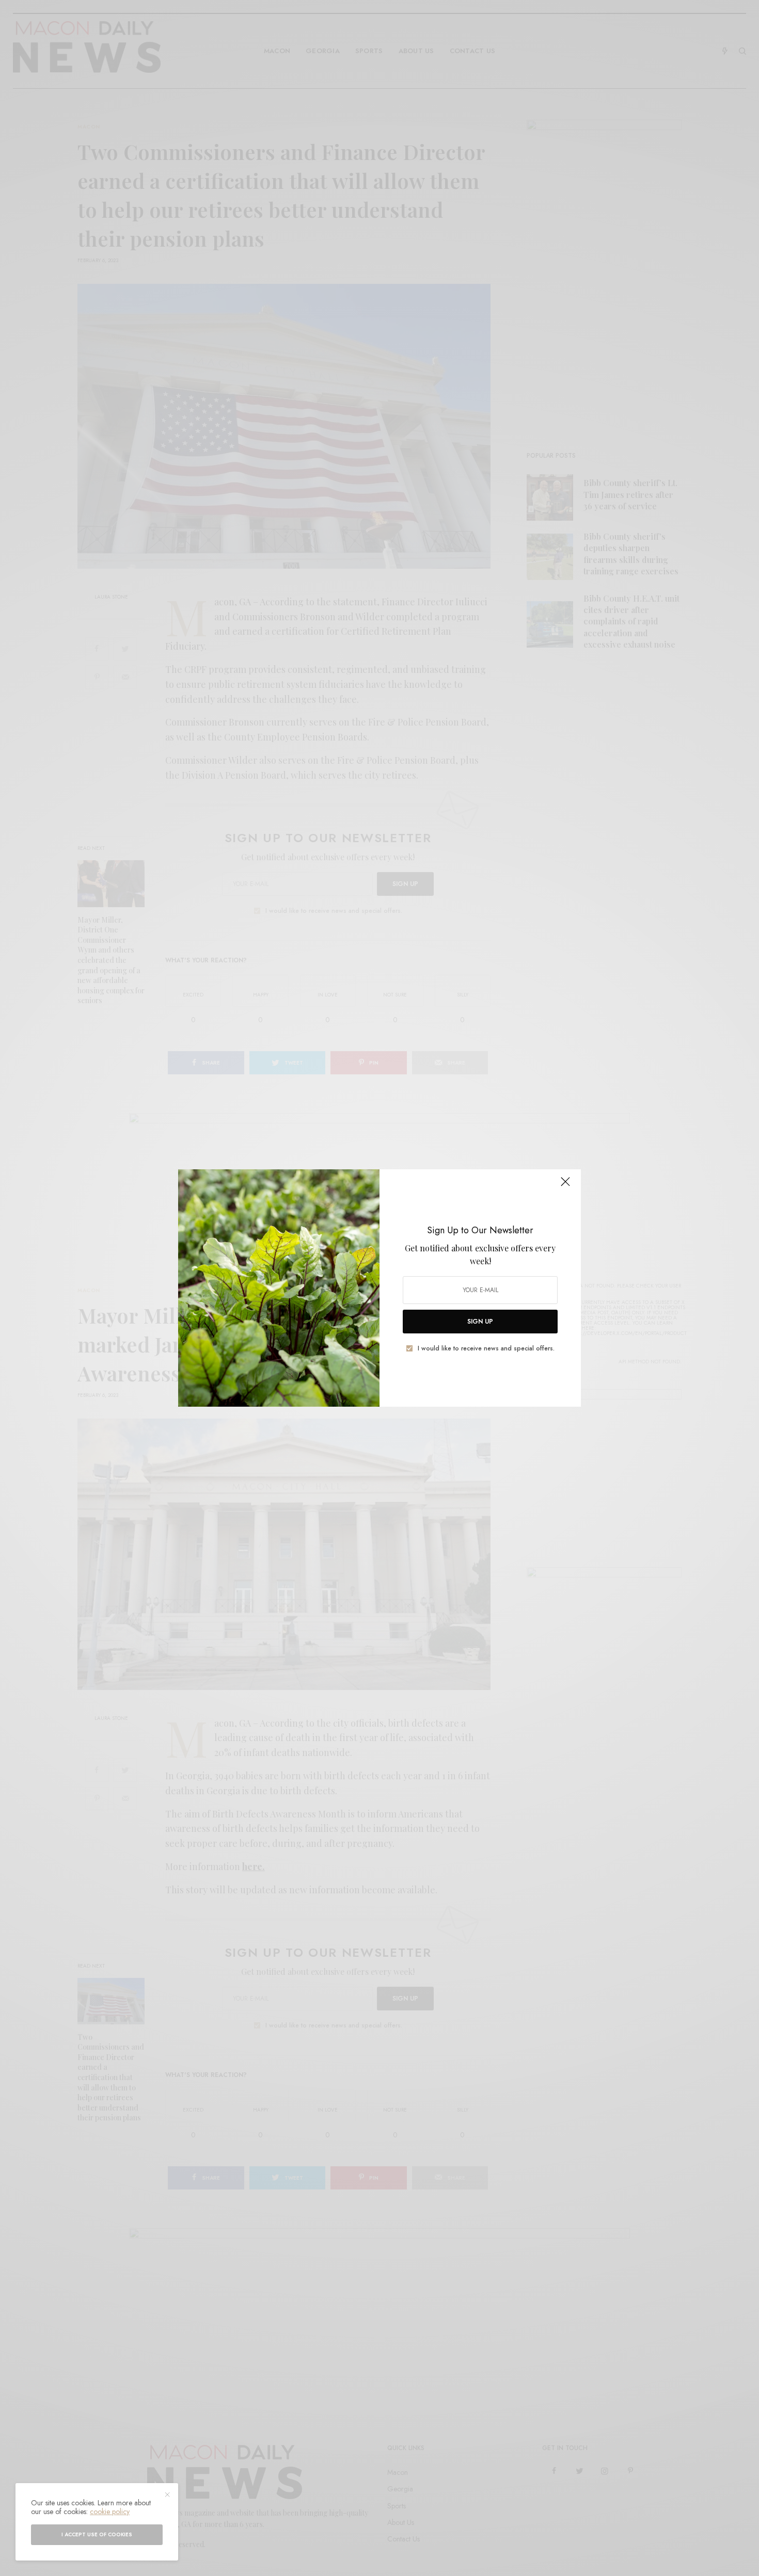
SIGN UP (480, 1322)
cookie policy (110, 2511)
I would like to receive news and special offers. (486, 1348)
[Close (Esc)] (565, 1186)
